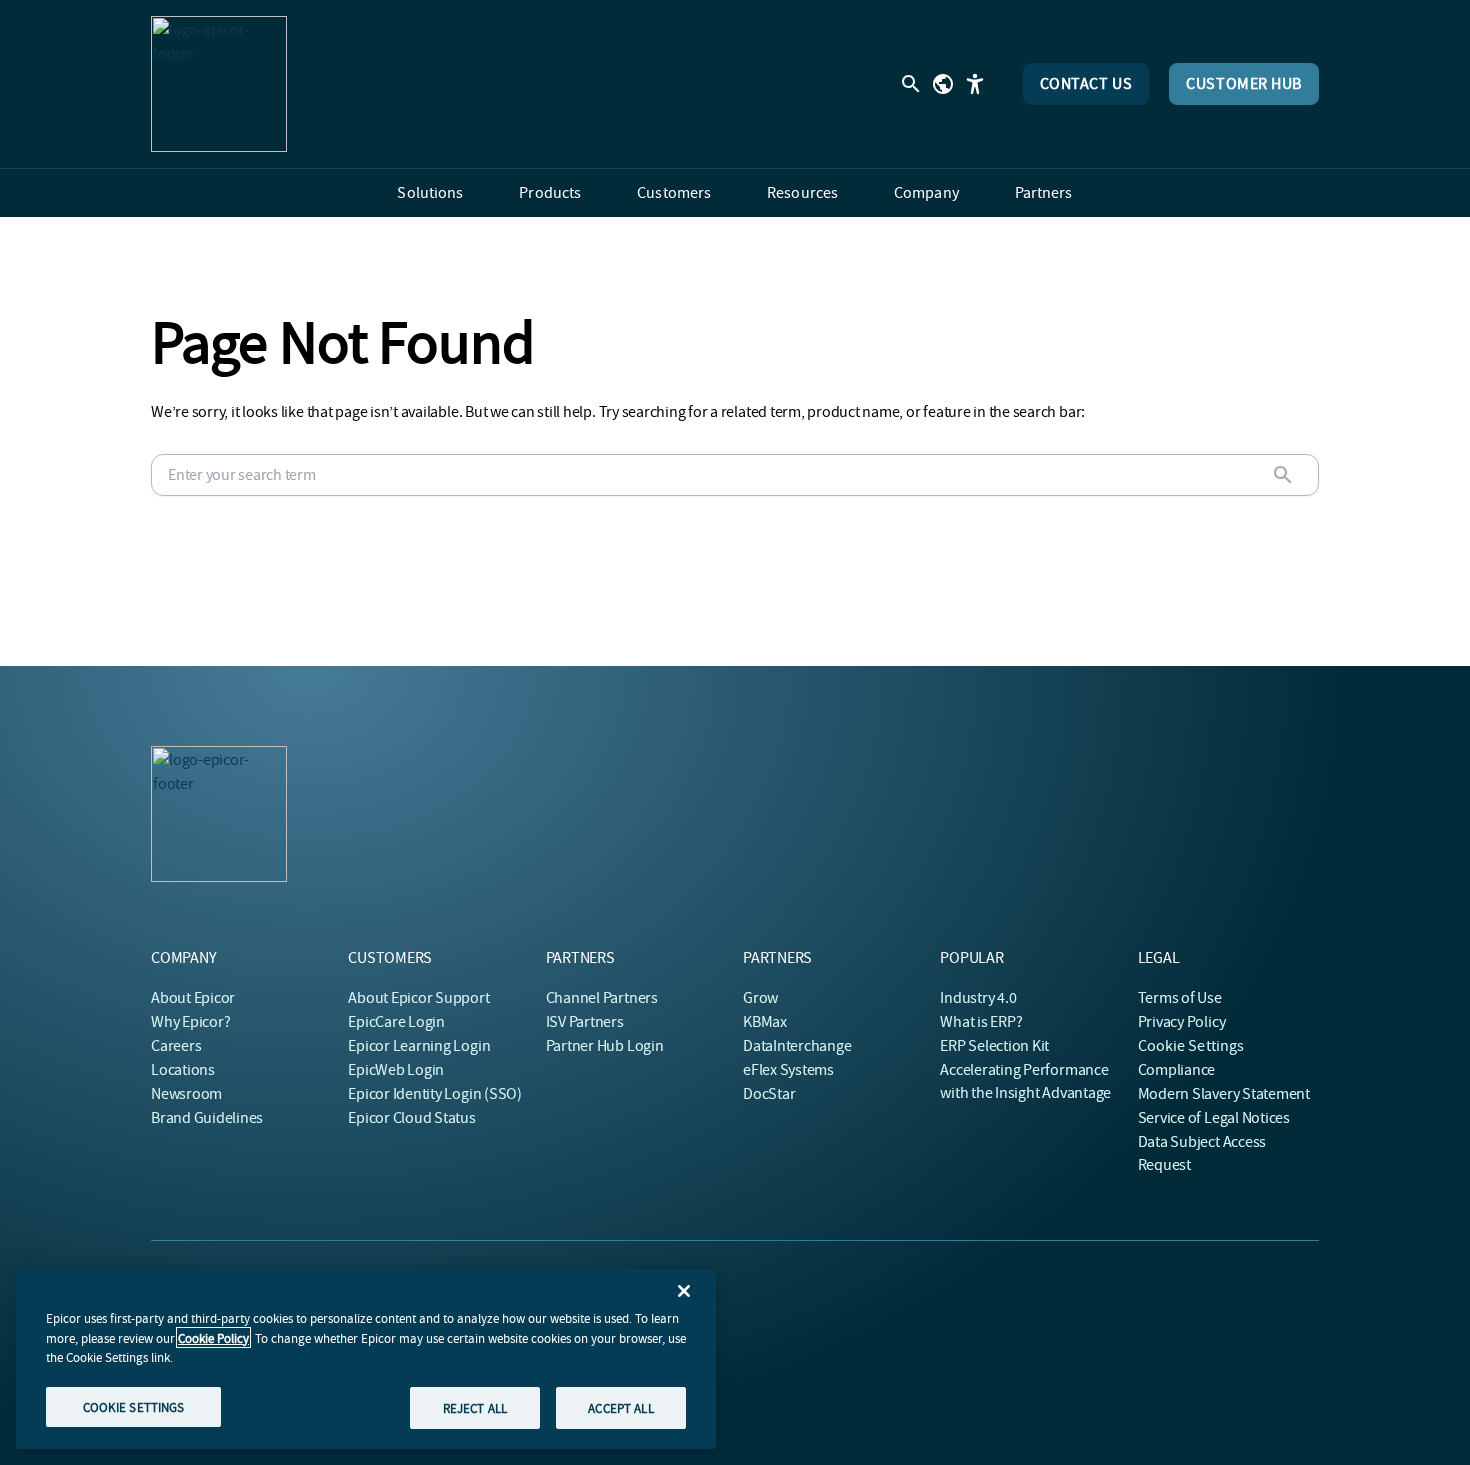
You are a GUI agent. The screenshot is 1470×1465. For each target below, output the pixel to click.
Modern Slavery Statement (1224, 1094)
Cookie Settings (1191, 1046)
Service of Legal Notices (1214, 1118)
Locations (183, 1070)
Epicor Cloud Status (411, 1118)
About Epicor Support (418, 998)
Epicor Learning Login (419, 1046)
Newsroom (186, 1094)
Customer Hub (1244, 84)
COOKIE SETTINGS (134, 1406)
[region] (366, 1359)
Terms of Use (1180, 998)
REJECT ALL (475, 1407)
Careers (176, 1046)
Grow (760, 998)
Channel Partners (602, 998)
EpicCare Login (396, 1022)
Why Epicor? (190, 1022)
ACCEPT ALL (620, 1407)
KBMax (765, 1022)
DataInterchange (797, 1046)
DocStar (769, 1094)
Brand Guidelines (207, 1118)
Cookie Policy (213, 1337)
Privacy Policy (1182, 1022)
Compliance (1177, 1070)
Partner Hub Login (605, 1046)
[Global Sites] (943, 84)
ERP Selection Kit (994, 1046)
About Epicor (193, 998)
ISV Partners (585, 1022)
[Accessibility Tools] (975, 84)
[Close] (684, 1291)
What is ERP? (981, 1022)
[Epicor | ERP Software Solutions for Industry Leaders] (219, 84)
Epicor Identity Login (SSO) (435, 1094)
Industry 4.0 (978, 998)
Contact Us (1086, 84)
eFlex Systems (788, 1070)
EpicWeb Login (396, 1070)
